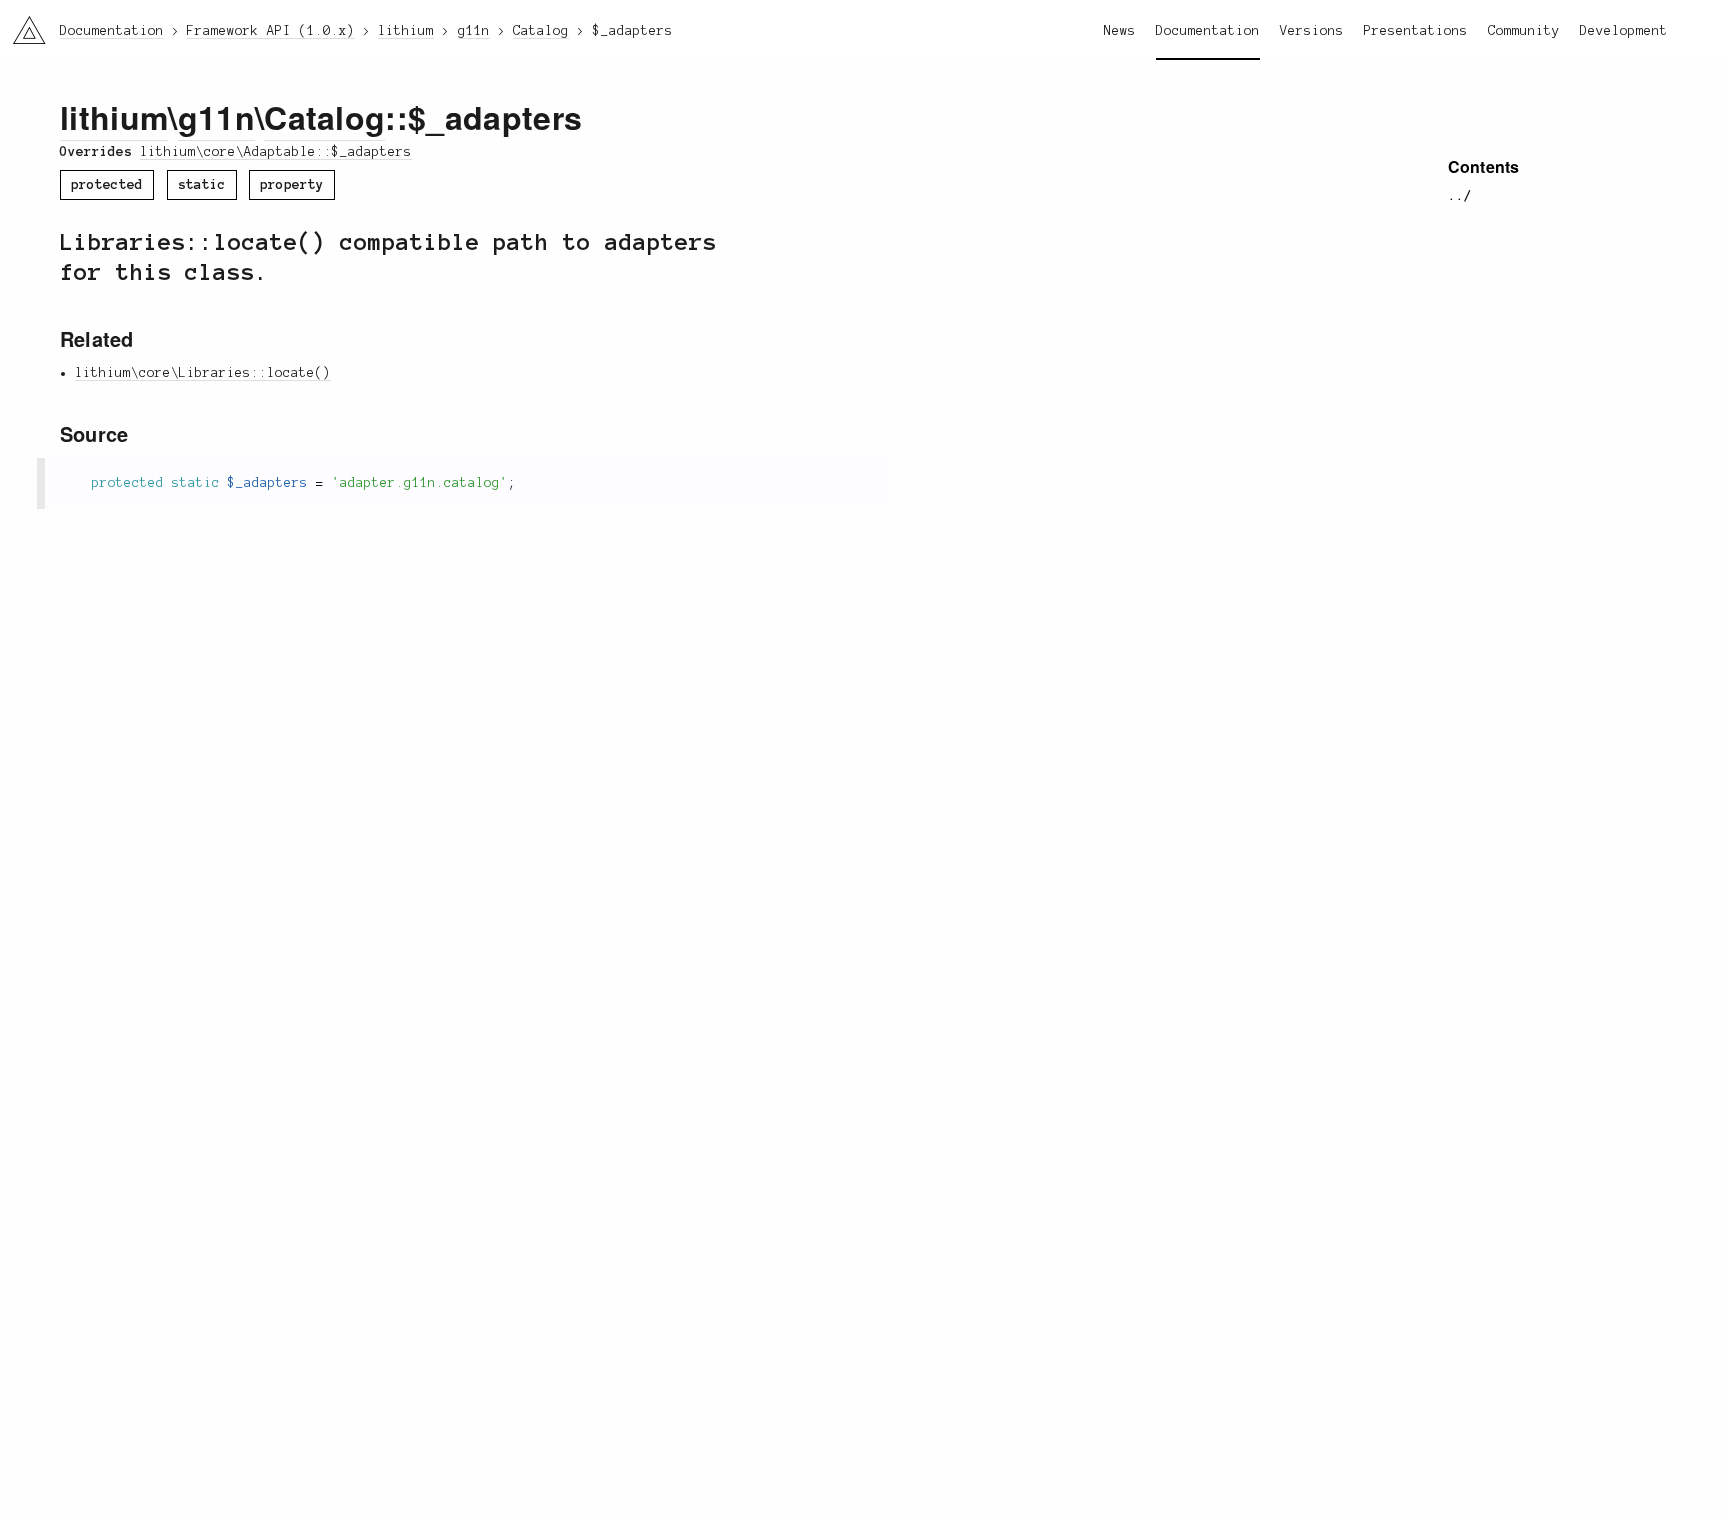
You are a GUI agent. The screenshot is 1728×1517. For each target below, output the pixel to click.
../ (1460, 196)
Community (1524, 31)
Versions (1312, 31)
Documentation (1208, 31)
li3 (21, 25)
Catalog (324, 117)
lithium (114, 117)
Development (1624, 31)
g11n (216, 117)
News (1120, 31)
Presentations (1416, 31)
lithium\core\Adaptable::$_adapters (276, 152)
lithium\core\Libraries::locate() (203, 373)
